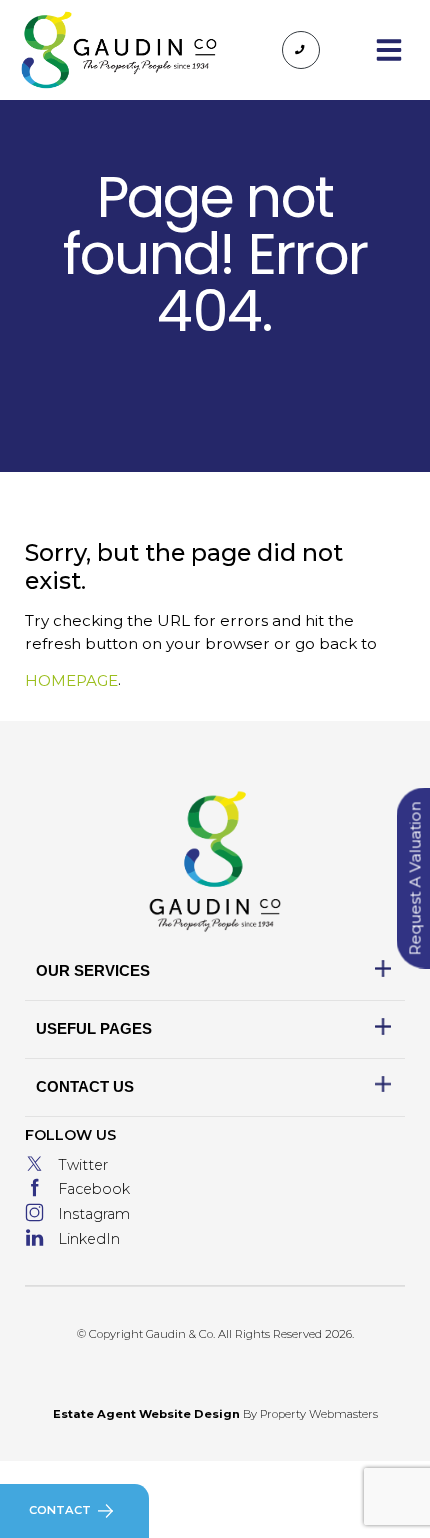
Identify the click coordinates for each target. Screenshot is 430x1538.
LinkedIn (89, 1239)
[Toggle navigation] (388, 50)
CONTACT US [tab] (85, 1086)
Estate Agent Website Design (146, 1414)
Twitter (83, 1165)
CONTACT (60, 1510)
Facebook (94, 1189)
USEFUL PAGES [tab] (94, 1028)
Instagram (94, 1214)
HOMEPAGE (71, 680)
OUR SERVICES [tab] (93, 970)
